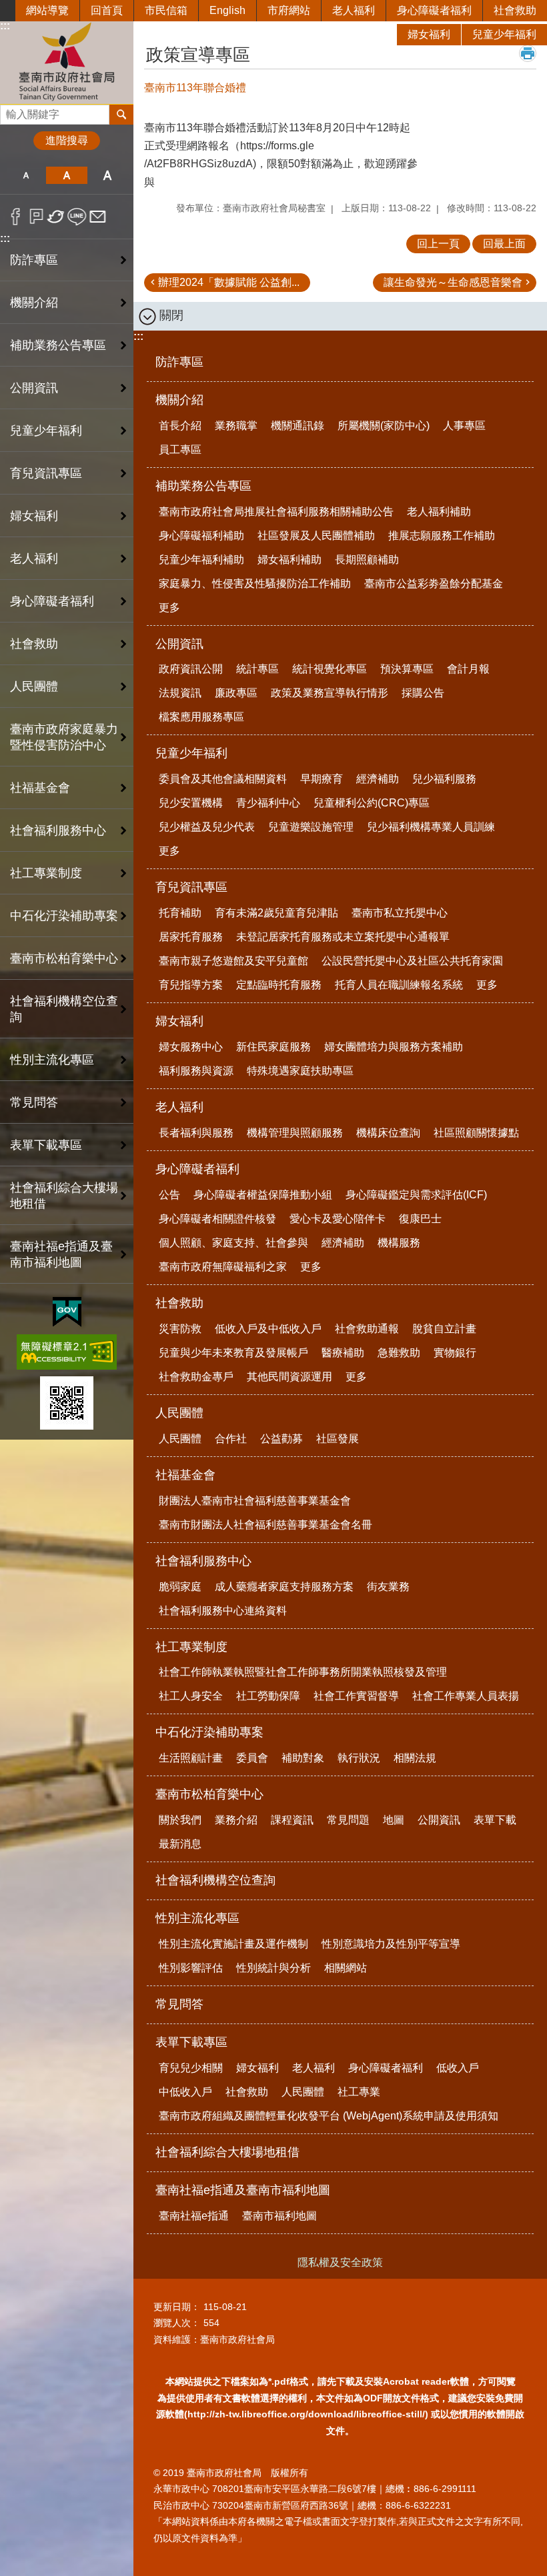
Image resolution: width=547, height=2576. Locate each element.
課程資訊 (292, 1820)
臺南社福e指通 (194, 2216)
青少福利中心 (268, 803)
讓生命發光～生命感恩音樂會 (453, 282)
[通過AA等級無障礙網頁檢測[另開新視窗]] (67, 1352)
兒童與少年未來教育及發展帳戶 (233, 1353)
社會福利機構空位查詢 (64, 1009)
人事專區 (464, 426)
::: (5, 238)
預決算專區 (407, 669)
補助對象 (303, 1758)
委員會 (252, 1758)
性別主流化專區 (197, 1918)
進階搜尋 (67, 140)
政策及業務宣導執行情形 (330, 693)
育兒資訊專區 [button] (46, 473)
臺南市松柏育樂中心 (209, 1794)
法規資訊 (180, 693)
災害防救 (180, 1329)
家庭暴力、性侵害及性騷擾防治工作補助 (255, 584)
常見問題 (348, 1820)
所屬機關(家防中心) (384, 426)
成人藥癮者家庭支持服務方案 (284, 1587)
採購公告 (423, 693)
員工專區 (180, 450)
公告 (169, 1195)
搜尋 (11, 111)
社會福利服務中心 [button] (58, 830)
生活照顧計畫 (191, 1758)
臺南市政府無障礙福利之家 (223, 1267)
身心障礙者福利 (434, 10)
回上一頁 (438, 244)
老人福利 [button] (34, 559)
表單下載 (495, 1820)
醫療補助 (343, 1353)
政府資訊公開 (191, 669)
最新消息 (180, 1844)
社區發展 (338, 1439)
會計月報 (468, 669)
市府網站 (289, 10)
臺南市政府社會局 (67, 62)
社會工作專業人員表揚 (466, 1696)
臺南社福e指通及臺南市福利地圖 (243, 2190)
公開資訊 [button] (34, 388)
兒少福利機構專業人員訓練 (431, 827)
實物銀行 (455, 1353)
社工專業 (359, 2092)
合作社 (231, 1439)
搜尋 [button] (121, 115)
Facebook (16, 217)
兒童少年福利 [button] (46, 431)
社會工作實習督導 (356, 1696)
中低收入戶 (185, 2092)
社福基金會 (185, 1475)
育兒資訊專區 (191, 887)
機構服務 (399, 1243)
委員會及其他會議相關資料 (223, 779)
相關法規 (415, 1758)
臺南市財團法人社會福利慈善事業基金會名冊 (265, 1525)
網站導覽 (47, 10)
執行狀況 (359, 1758)
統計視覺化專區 (330, 669)
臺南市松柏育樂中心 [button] (64, 958)
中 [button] (66, 175)
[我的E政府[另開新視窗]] (67, 1312)
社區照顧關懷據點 (476, 1133)
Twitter (56, 217)
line (77, 217)
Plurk (36, 217)
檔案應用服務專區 (201, 717)
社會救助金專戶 (196, 1377)
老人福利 (354, 10)
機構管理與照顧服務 (295, 1133)
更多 (169, 608)
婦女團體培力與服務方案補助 (394, 1047)
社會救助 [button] (34, 644)
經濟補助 (378, 779)
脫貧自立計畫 (444, 1329)
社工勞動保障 (268, 1696)
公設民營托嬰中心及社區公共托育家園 (412, 961)
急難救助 (399, 1353)
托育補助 (180, 913)
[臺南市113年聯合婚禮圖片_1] (67, 1403)
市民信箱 (166, 10)
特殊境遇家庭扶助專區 (300, 1071)
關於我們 (180, 1820)
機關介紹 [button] (34, 303)
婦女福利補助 (290, 560)
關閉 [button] (171, 315)
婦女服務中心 (191, 1047)
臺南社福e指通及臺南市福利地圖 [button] (61, 1254)
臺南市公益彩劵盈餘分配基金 (434, 584)
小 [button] (26, 175)
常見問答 (34, 1102)
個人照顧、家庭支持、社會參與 (233, 1243)
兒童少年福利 (504, 34)
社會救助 (515, 10)
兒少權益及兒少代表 (207, 827)
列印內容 (528, 53)
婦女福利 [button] (34, 516)
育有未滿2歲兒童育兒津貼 (277, 913)
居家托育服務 (191, 937)
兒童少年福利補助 (201, 560)
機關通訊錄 (298, 426)
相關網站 (346, 1968)
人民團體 (179, 1413)
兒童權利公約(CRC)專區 (372, 803)
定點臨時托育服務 (279, 985)
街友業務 (388, 1587)
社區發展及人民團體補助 (316, 536)
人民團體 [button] (34, 686)
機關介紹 (179, 400)
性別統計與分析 (273, 1968)
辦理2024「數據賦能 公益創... (229, 282)
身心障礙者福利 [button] (52, 601)
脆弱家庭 (180, 1587)
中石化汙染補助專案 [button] (64, 916)
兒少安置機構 (191, 803)
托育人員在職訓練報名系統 (399, 985)
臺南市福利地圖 (280, 2216)
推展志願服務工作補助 (442, 536)
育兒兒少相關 (191, 2068)
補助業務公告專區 (203, 486)
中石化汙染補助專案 (209, 1732)
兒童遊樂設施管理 (311, 827)
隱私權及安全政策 (340, 2262)
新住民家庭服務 (273, 1047)
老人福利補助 (439, 512)
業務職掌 (236, 426)
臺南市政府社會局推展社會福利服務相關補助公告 (276, 512)
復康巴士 (420, 1219)
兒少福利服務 (444, 779)
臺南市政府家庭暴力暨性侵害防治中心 (64, 737)
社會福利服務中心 (203, 1561)
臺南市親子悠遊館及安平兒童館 (233, 961)
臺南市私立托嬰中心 (400, 913)
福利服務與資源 (196, 1071)
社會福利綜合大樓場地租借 (64, 1196)
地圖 (394, 1820)
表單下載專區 (191, 2042)
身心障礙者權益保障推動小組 (263, 1195)
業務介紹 (236, 1820)
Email (98, 217)
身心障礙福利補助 (201, 536)
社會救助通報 (367, 1329)
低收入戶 (458, 2068)
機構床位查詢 (388, 1133)
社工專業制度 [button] (46, 873)
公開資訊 (179, 644)
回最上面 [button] (504, 244)
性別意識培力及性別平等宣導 (391, 1944)
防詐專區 (34, 260)
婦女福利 (429, 34)
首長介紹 (180, 426)
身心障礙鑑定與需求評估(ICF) (416, 1195)
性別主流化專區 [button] (52, 1060)
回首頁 (107, 10)
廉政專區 (236, 693)
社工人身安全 (191, 1696)
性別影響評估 (191, 1968)
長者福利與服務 (196, 1133)
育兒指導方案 (191, 985)
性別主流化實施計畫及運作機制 (233, 1944)
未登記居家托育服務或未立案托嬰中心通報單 (343, 937)
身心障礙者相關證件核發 (217, 1219)
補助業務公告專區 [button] (58, 345)
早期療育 (322, 779)
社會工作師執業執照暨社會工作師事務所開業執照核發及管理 (303, 1672)
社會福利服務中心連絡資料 (223, 1611)
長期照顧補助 (367, 560)
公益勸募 (282, 1439)
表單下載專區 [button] (46, 1145)
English (227, 10)
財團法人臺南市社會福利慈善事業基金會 (255, 1501)
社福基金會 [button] (40, 788)
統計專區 (257, 669)
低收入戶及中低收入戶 (268, 1329)
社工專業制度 (191, 1647)
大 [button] (108, 175)
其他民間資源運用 (290, 1377)
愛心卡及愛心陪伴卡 (338, 1219)
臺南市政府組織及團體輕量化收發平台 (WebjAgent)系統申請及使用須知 (329, 2116)
